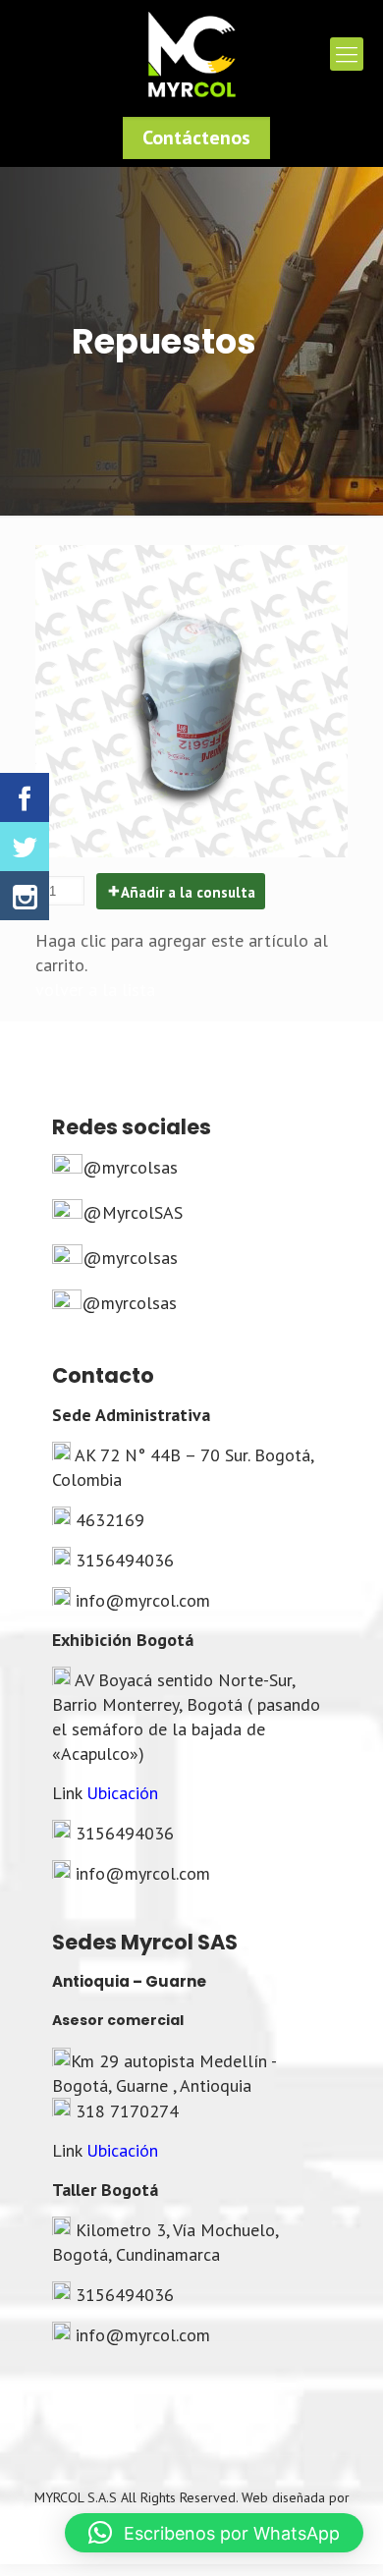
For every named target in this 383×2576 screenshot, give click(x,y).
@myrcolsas (130, 1167)
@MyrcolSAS (133, 1212)
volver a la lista (95, 989)
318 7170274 (127, 2111)
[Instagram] (25, 896)
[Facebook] (25, 797)
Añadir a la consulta (188, 892)
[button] (214, 2533)
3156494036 (125, 1560)
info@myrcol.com (143, 1600)
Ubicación (122, 1793)
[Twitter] (25, 847)
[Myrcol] (191, 54)
